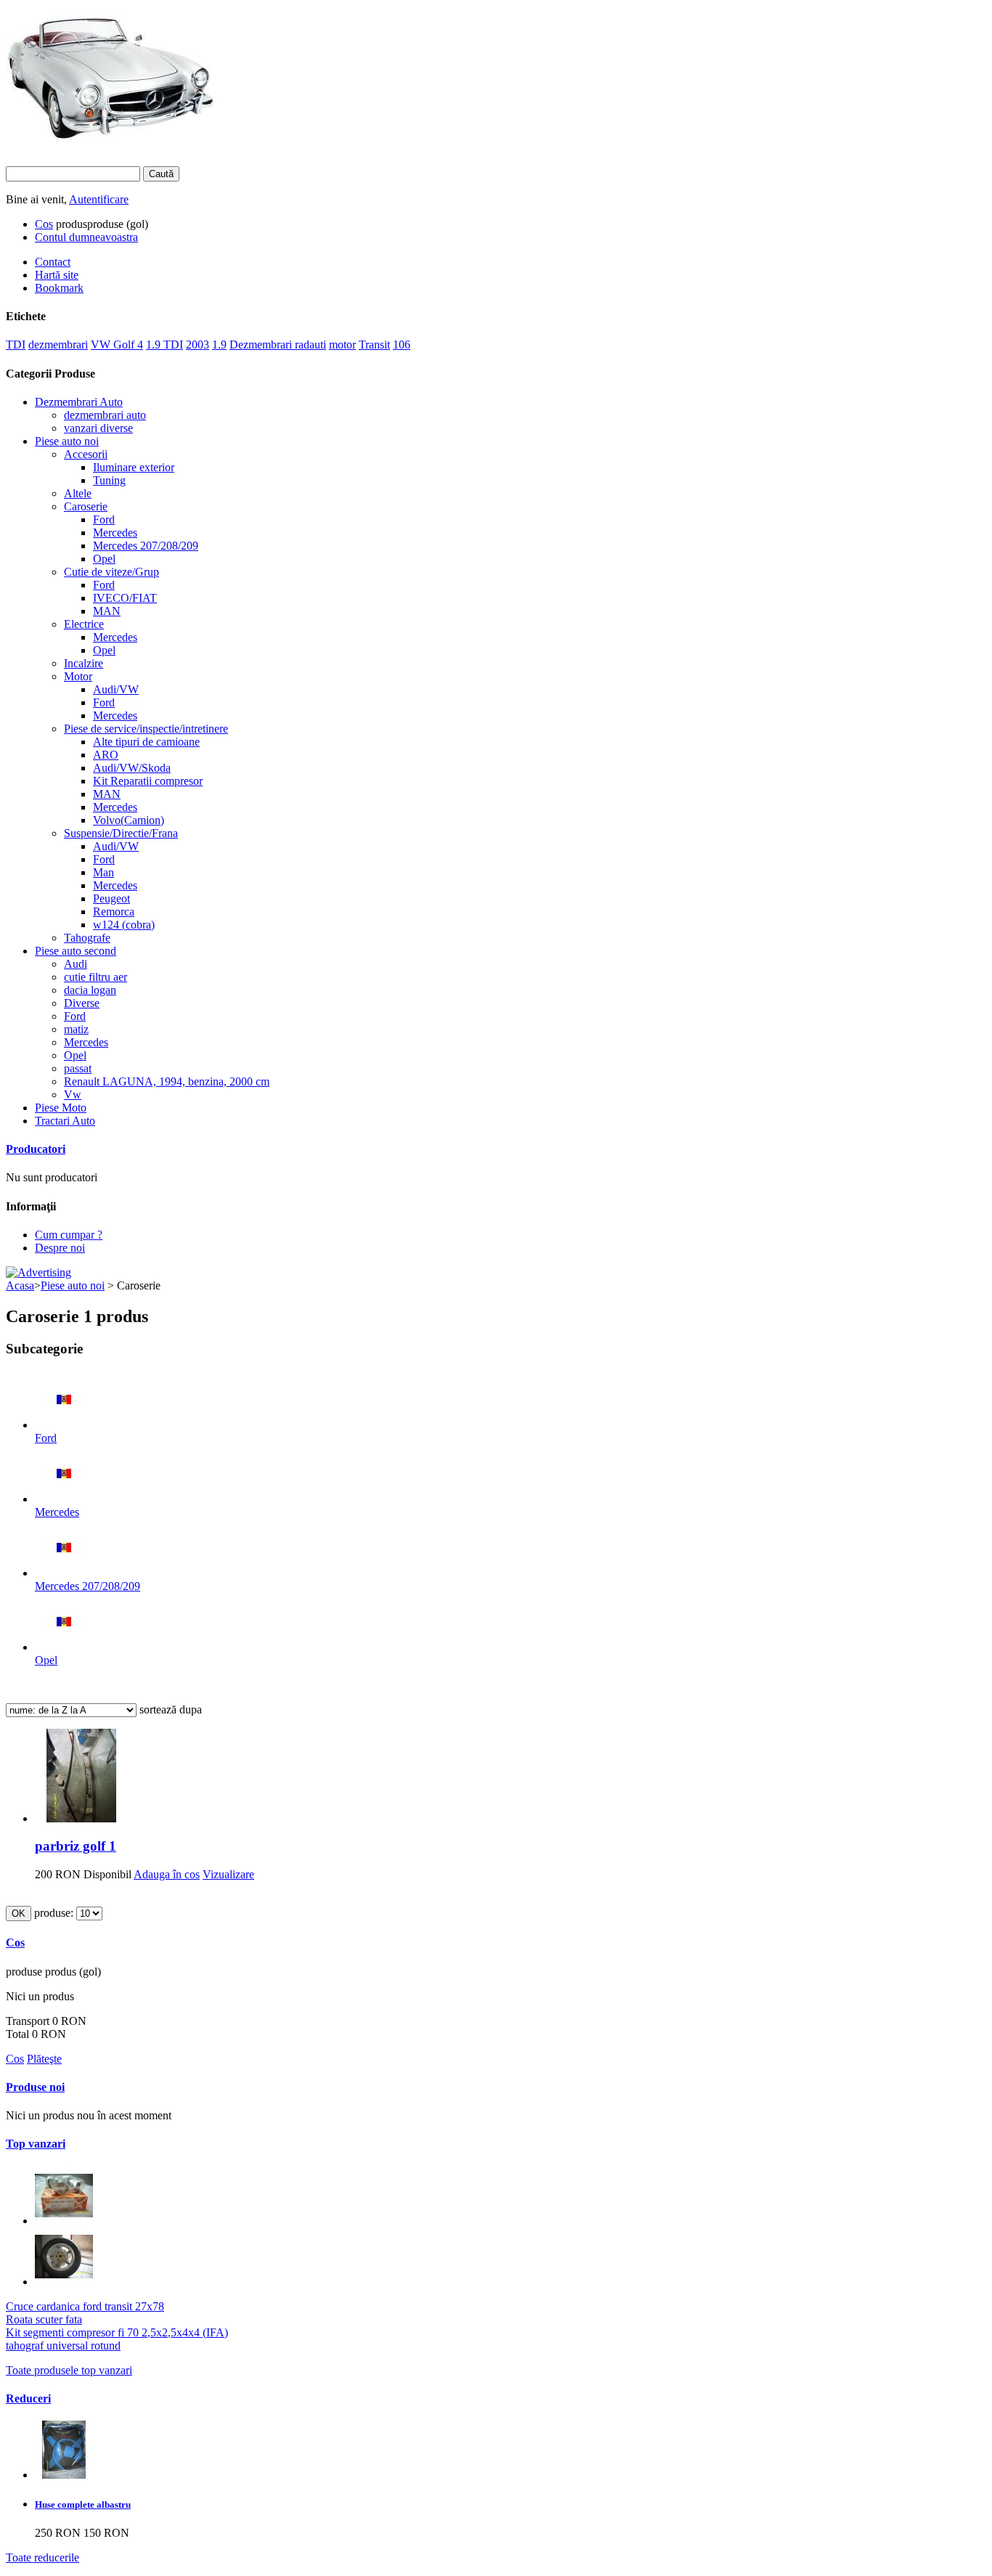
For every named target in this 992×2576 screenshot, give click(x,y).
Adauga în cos (167, 1874)
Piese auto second (76, 951)
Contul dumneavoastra (86, 237)
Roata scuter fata (44, 2319)
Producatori (36, 1149)
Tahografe (87, 938)
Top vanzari (36, 2144)
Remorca (114, 912)
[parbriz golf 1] (82, 1818)
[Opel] (64, 1647)
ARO (106, 755)
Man (103, 872)
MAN (107, 611)
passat (78, 1068)
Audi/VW (116, 689)
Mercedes (115, 533)
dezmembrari (58, 345)
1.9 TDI (164, 345)
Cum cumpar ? (69, 1235)
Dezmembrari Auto (79, 402)
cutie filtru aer (95, 977)
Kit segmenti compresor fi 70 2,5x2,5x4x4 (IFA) (117, 2332)
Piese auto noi (67, 441)
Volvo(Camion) (129, 820)
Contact (53, 262)
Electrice (84, 624)
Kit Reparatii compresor (148, 781)
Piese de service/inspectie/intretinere (146, 729)
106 (402, 345)
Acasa (20, 1285)
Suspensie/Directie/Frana (121, 833)
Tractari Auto (65, 1121)
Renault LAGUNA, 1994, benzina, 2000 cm (167, 1081)
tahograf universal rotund (63, 2345)
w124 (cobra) (124, 925)
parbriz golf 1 (76, 1846)
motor (342, 345)
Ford (104, 519)
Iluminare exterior (134, 467)
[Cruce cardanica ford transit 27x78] (64, 2221)
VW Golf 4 (117, 345)
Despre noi (60, 1248)
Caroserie (86, 506)
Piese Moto (61, 1108)
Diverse (82, 1003)
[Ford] (64, 1425)
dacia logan (90, 990)
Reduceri (28, 2398)
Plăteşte (44, 2059)
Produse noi (35, 2087)
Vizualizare (228, 1874)
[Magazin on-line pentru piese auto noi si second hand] (112, 136)
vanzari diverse (98, 428)
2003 (198, 345)
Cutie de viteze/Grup (111, 572)
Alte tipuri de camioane (146, 742)
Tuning (109, 480)
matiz (76, 1029)
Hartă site (57, 275)
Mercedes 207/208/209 (146, 546)
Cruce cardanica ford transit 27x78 (85, 2306)
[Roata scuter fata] (64, 2282)
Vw (73, 1095)
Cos (44, 224)
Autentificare (99, 199)
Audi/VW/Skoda (132, 768)
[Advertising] (38, 1272)
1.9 (219, 345)
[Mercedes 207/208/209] (64, 1573)
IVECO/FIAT (125, 598)
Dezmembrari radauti (278, 345)
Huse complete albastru (83, 2504)
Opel (104, 559)
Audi (76, 964)
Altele (78, 493)
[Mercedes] (64, 1499)
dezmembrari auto (105, 415)
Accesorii (86, 454)
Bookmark (59, 288)
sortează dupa (171, 1709)
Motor (78, 676)
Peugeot (111, 898)
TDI (16, 345)
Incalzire (84, 663)
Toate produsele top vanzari (69, 2370)
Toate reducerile (42, 2557)
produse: (54, 1913)
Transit (374, 345)
